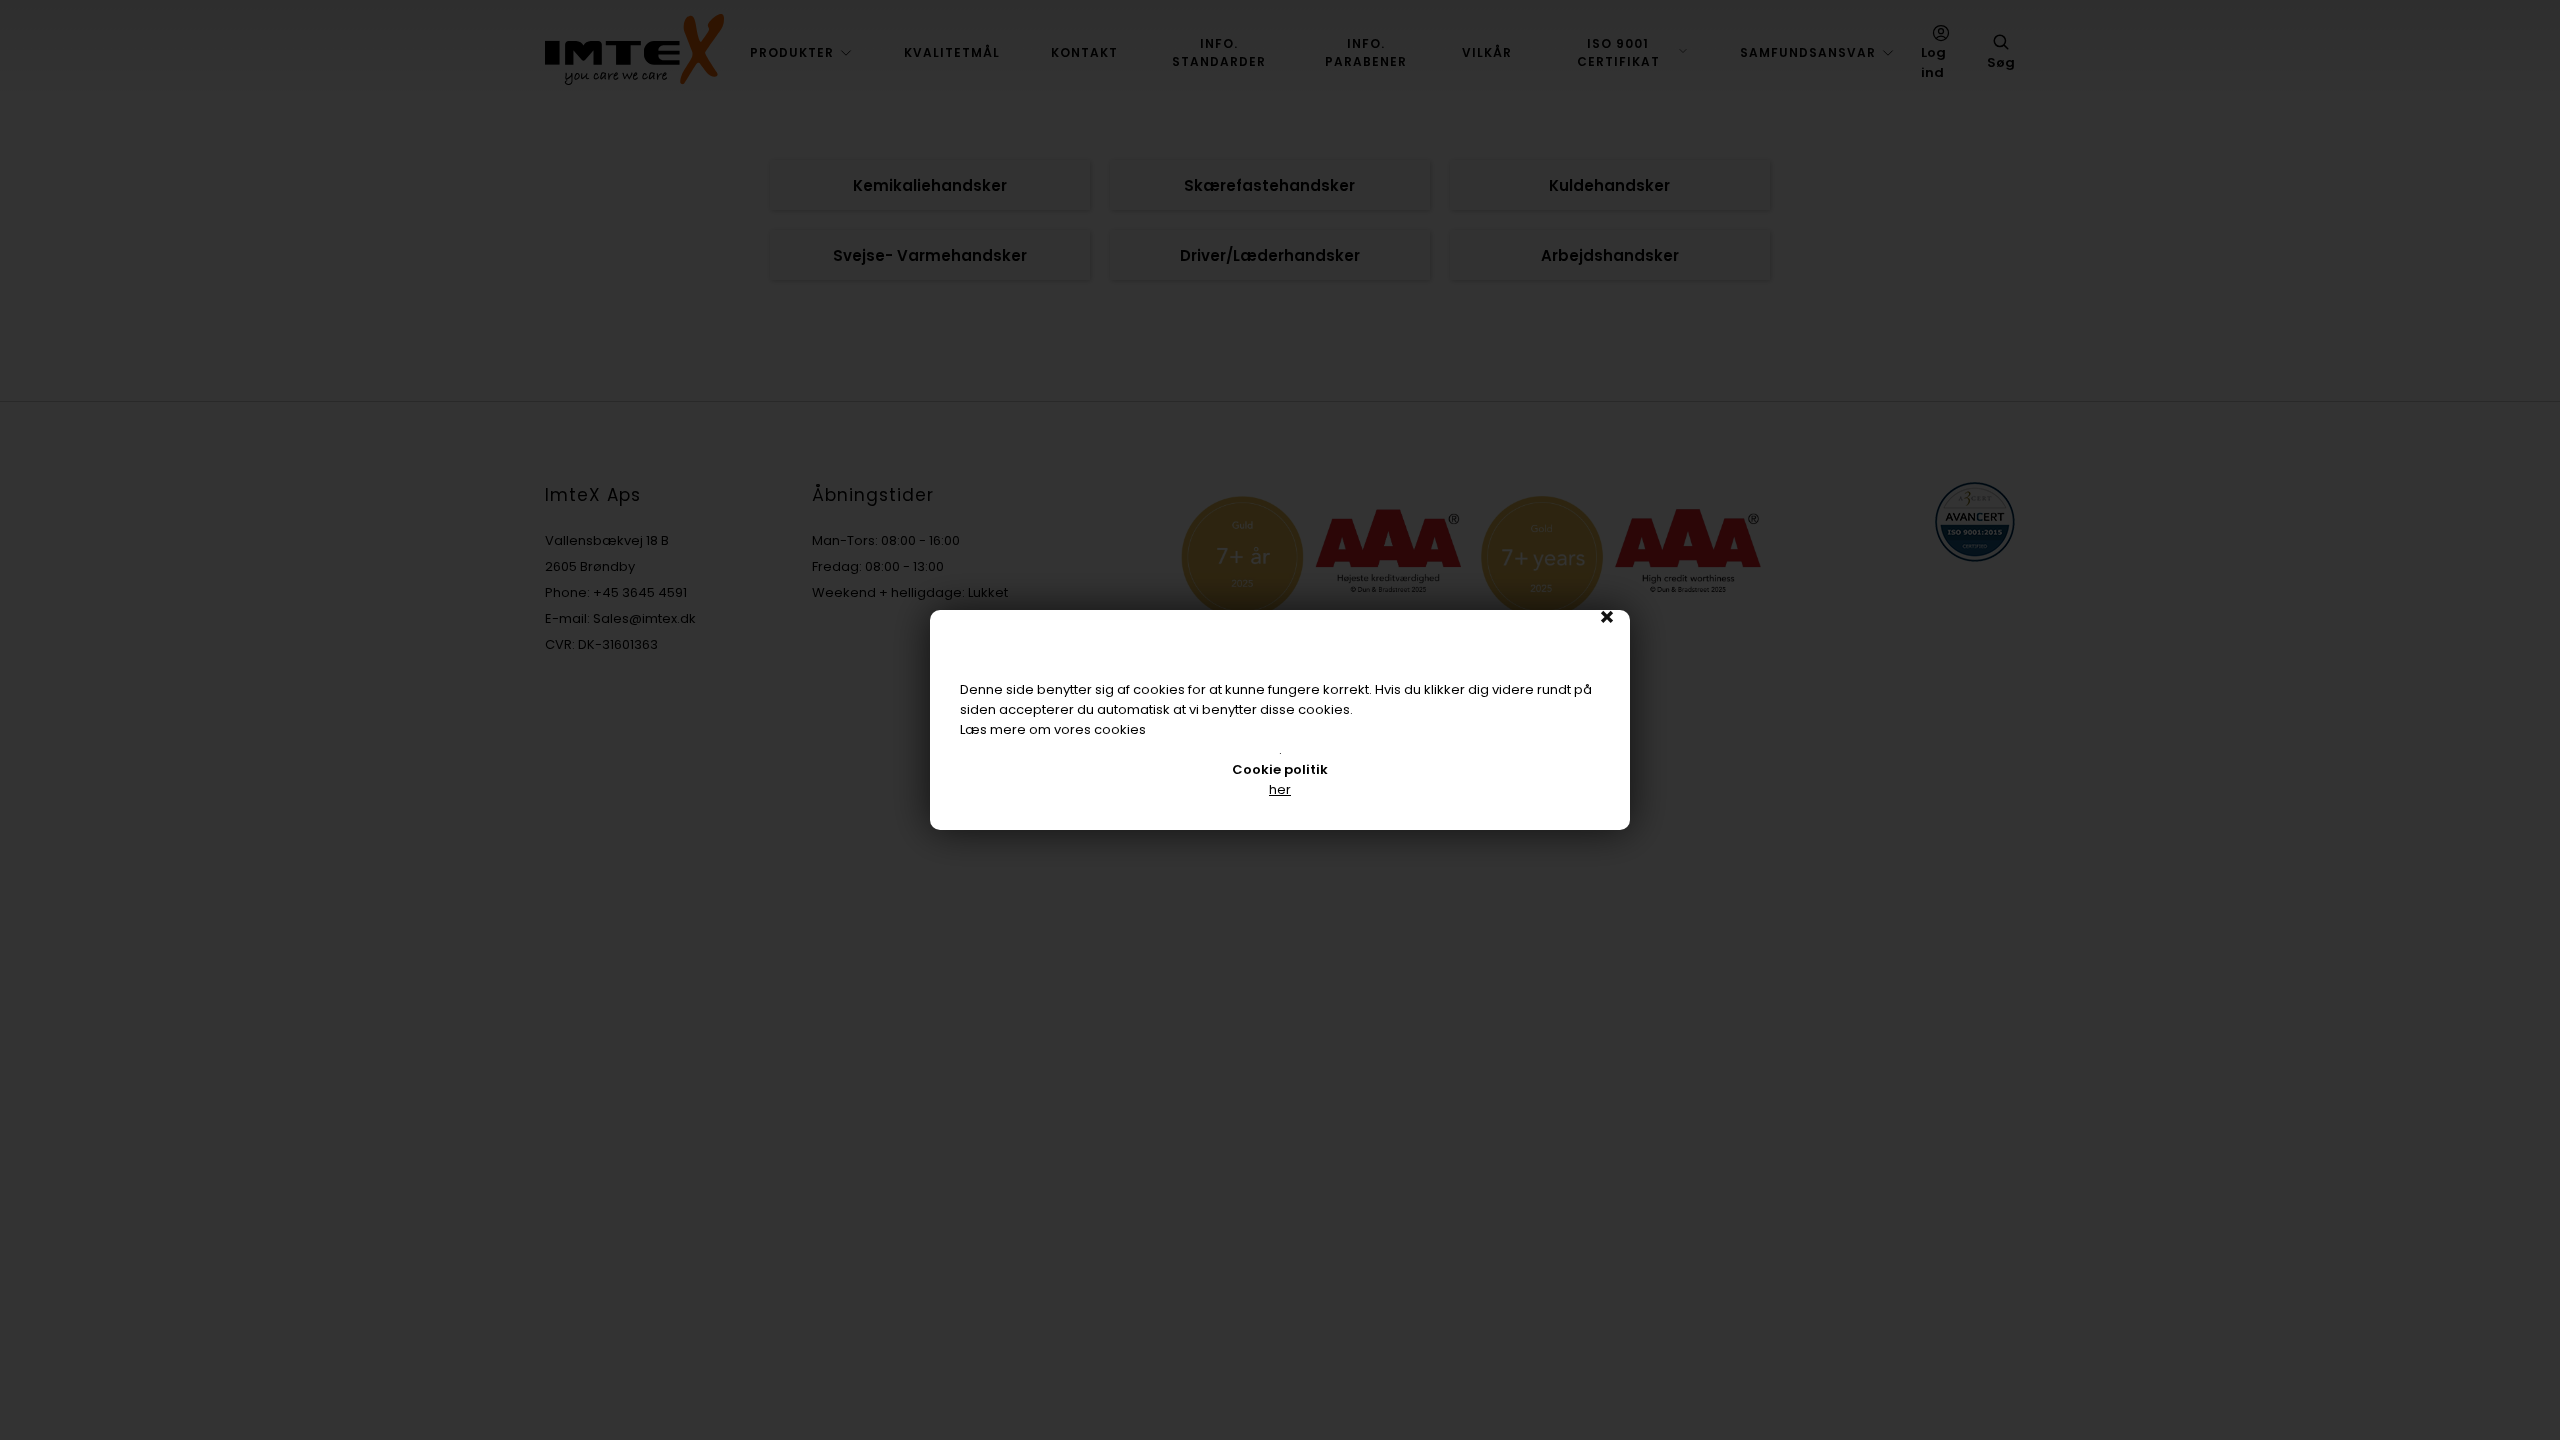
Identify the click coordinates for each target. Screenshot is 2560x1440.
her (1280, 789)
